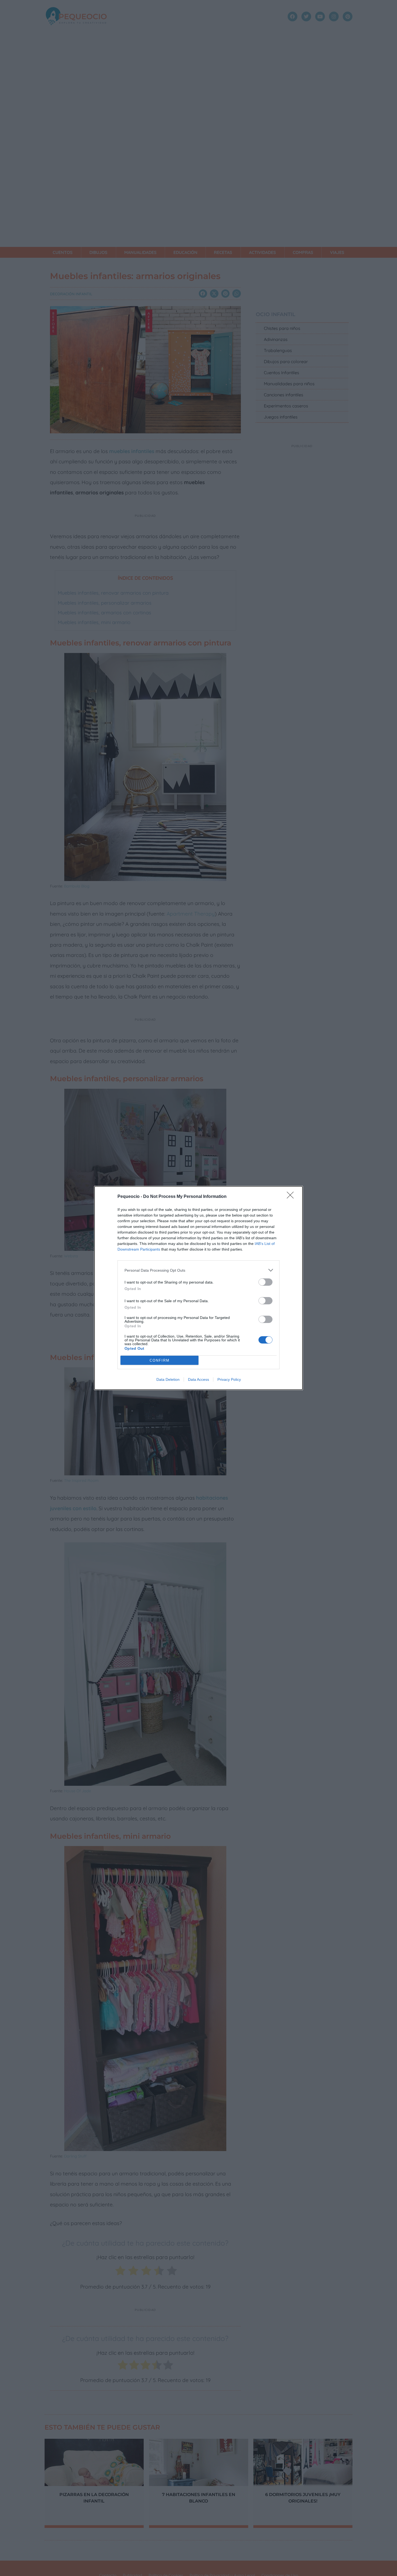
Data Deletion (168, 1379)
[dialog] (198, 1288)
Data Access (198, 1379)
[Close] (292, 1197)
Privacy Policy (229, 1379)
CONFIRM (160, 1360)
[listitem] (198, 1270)
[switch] (265, 1282)
